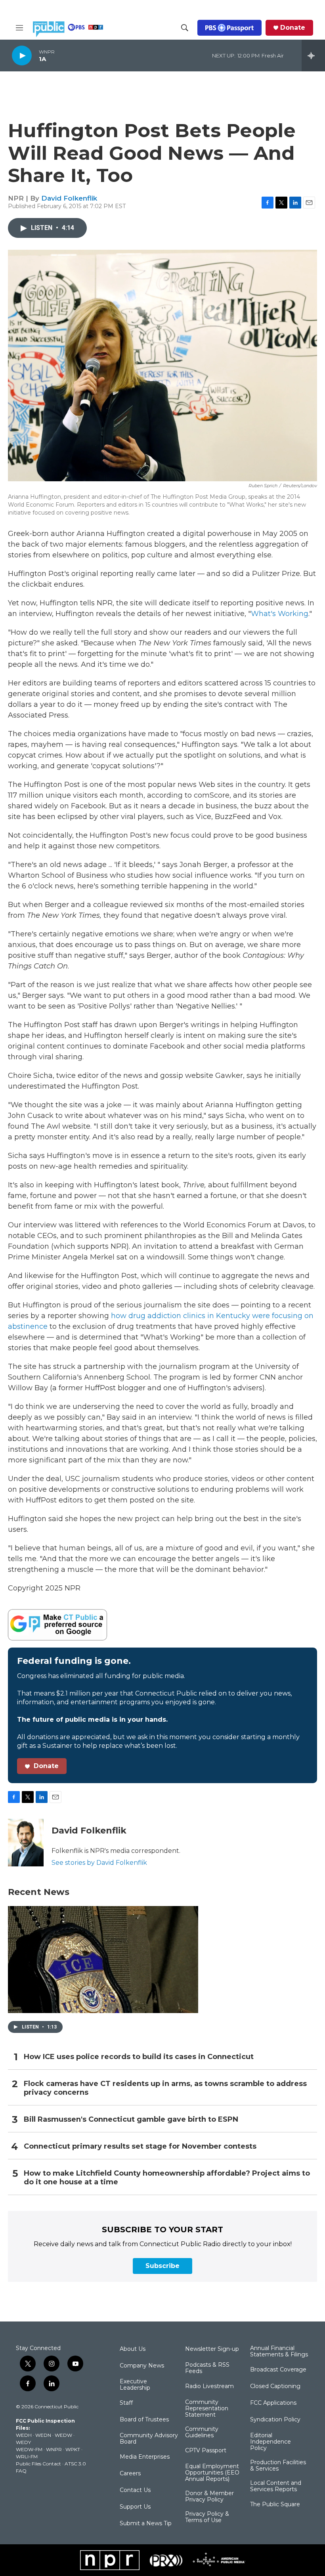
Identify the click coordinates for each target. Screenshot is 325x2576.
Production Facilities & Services (278, 2466)
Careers (130, 2474)
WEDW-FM (29, 2449)
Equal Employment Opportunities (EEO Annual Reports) (212, 2473)
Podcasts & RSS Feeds (207, 2368)
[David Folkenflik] (26, 1843)
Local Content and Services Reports (276, 2486)
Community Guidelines (202, 2432)
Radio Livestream (209, 2387)
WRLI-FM (27, 2456)
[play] (22, 55)
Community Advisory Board (149, 2439)
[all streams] (313, 56)
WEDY (23, 2442)
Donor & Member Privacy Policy (209, 2497)
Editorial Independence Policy (271, 2442)
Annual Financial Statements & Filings (279, 2352)
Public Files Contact (38, 2464)
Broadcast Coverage (278, 2370)
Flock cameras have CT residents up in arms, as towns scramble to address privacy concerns (165, 2088)
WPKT (73, 2449)
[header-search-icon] (185, 28)
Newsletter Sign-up (212, 2349)
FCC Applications (273, 2403)
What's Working (280, 614)
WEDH (24, 2435)
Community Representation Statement (207, 2409)
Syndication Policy (275, 2420)
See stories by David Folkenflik (99, 1863)
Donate (293, 28)
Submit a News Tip (146, 2524)
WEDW (63, 2435)
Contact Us (135, 2490)
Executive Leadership (135, 2385)
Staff (126, 2403)
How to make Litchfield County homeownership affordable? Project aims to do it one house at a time (167, 2178)
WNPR (54, 2449)
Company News (142, 2366)
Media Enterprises (145, 2457)
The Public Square (275, 2505)
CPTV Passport (206, 2451)
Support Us (135, 2507)
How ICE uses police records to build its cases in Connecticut (139, 2057)
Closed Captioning (275, 2387)
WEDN (43, 2435)
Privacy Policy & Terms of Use (207, 2517)
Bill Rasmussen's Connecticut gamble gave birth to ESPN (131, 2120)
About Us (133, 2349)
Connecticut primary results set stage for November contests (140, 2146)
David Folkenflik (69, 198)
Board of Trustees (144, 2420)
